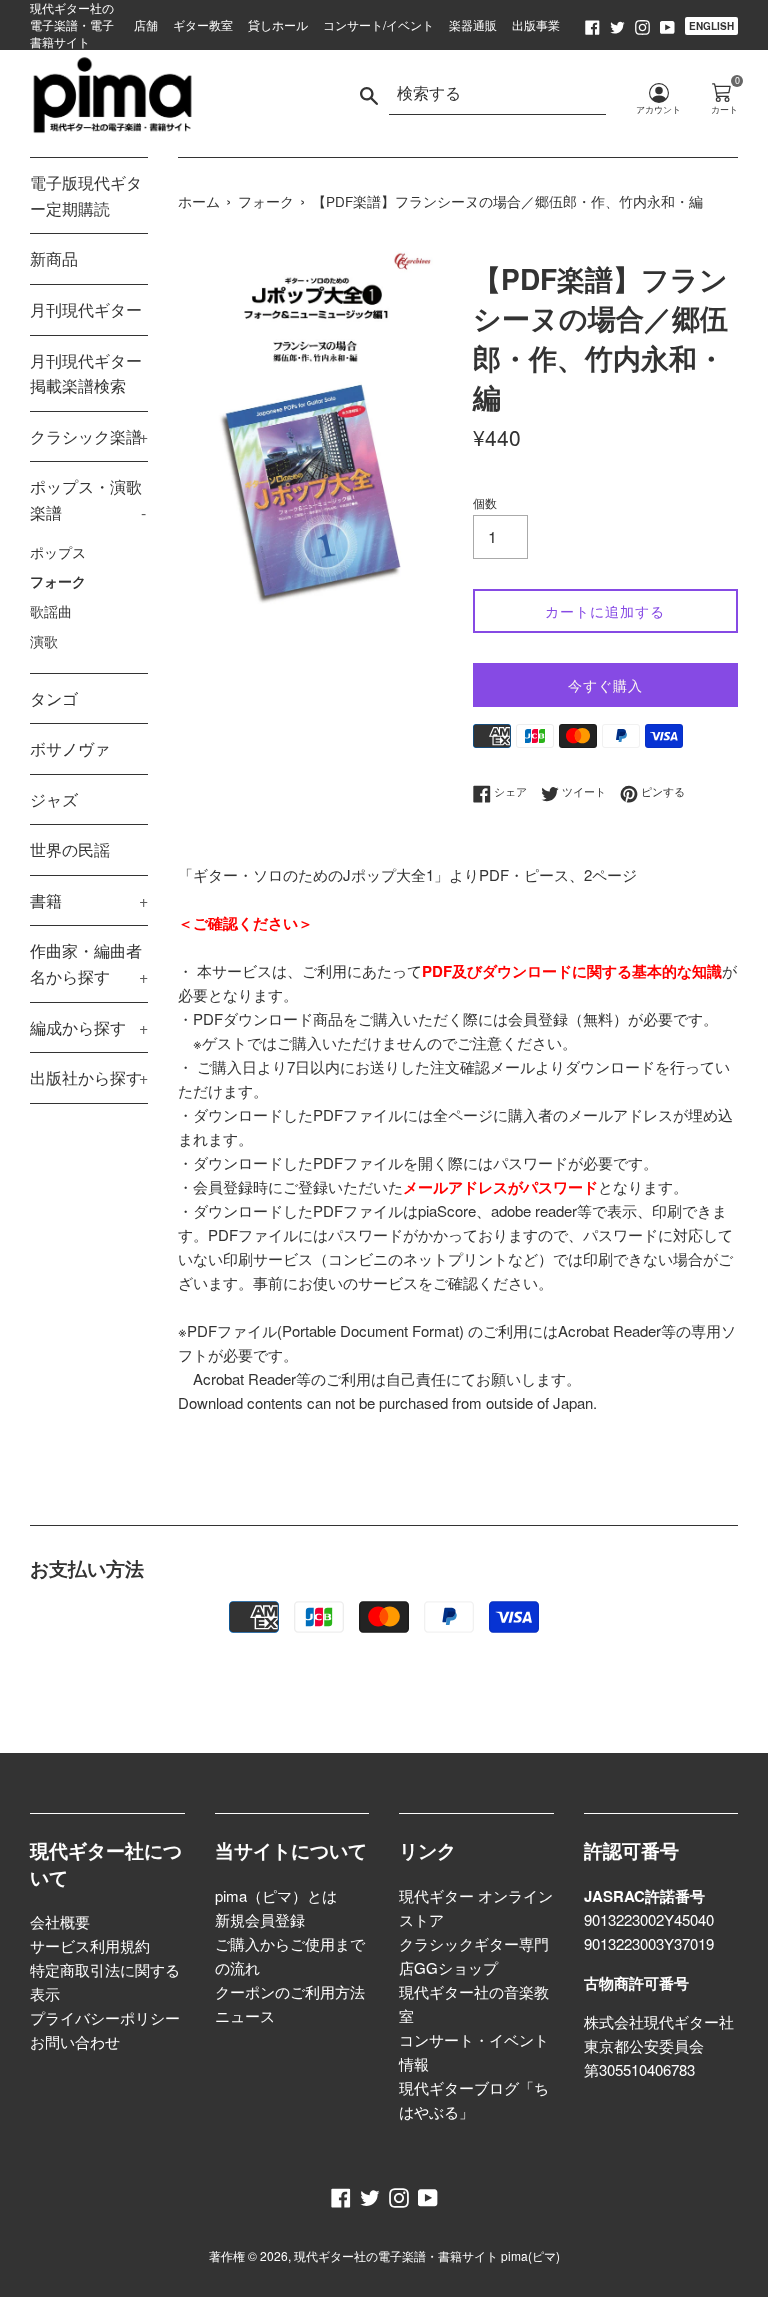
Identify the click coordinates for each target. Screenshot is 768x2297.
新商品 (54, 258)
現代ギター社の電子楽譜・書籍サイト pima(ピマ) (427, 2255)
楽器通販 (473, 24)
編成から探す (89, 1027)
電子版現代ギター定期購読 (86, 195)
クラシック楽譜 (89, 436)
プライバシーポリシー (105, 2017)
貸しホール (278, 24)
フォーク (58, 581)
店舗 (146, 24)
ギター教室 (203, 24)
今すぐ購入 (605, 685)
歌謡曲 (51, 611)
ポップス (58, 552)
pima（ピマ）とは (276, 1895)
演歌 (44, 641)
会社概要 (60, 1921)
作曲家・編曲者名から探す (89, 963)
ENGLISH (711, 26)
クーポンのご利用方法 (290, 1991)
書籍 (89, 900)
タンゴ (54, 698)
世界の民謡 (70, 849)
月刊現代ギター (86, 309)
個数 (485, 502)
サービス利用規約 (90, 1945)
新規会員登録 (260, 1919)
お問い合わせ (75, 2041)
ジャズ (54, 799)
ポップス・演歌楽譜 (88, 499)
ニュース (245, 2015)
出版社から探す (89, 1077)
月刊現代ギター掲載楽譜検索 (86, 373)
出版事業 (536, 24)
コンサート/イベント (378, 24)
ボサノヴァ (70, 748)
